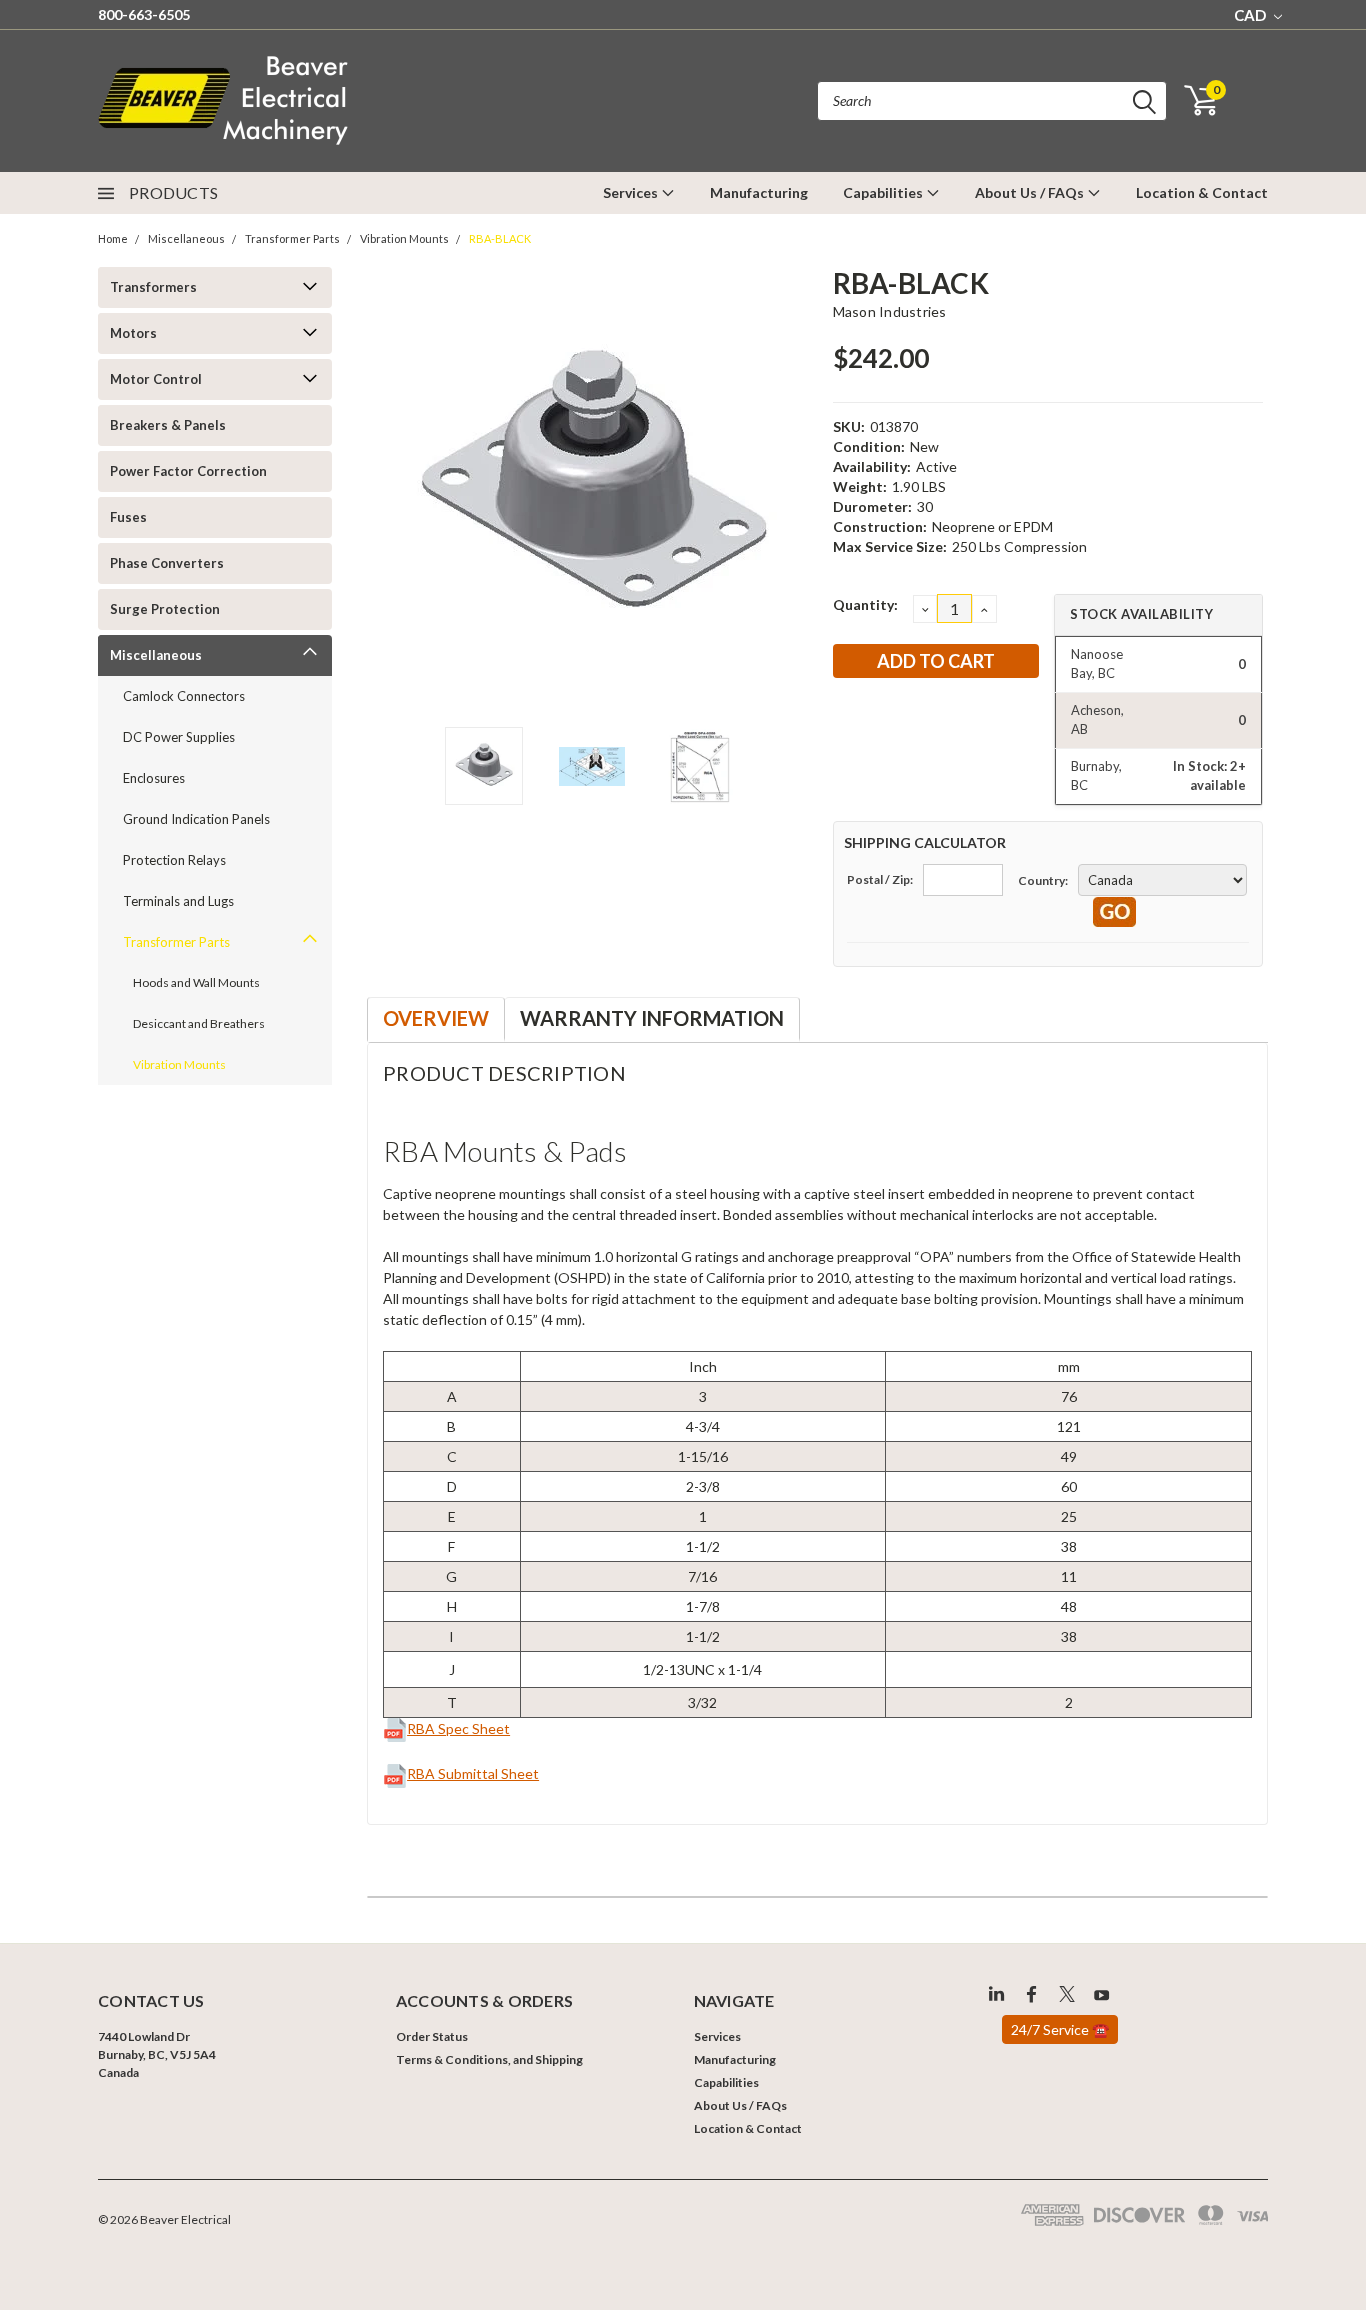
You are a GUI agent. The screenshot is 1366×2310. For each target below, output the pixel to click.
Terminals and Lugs (178, 901)
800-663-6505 (144, 14)
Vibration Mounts (404, 238)
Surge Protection (165, 609)
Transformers (153, 287)
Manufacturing (759, 192)
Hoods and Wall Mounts (196, 982)
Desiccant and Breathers (199, 1023)
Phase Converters (167, 563)
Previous (392, 487)
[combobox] (992, 101)
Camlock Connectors (184, 696)
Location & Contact (1202, 192)
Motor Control (156, 379)
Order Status (432, 2036)
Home (113, 238)
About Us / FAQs (1031, 192)
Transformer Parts (292, 238)
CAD (1251, 15)
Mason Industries (890, 311)
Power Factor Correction (188, 471)
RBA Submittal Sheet (473, 1773)
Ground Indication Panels (196, 819)
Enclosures (154, 778)
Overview (436, 1018)
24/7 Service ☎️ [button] (1060, 2029)
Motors (133, 333)
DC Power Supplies (179, 737)
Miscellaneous (186, 238)
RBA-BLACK (500, 238)
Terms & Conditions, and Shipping (489, 2059)
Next (793, 487)
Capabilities (884, 192)
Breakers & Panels (168, 425)
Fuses (128, 517)
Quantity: (865, 604)
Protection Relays (174, 860)
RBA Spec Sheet (458, 1728)
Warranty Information (652, 1018)
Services (632, 192)
